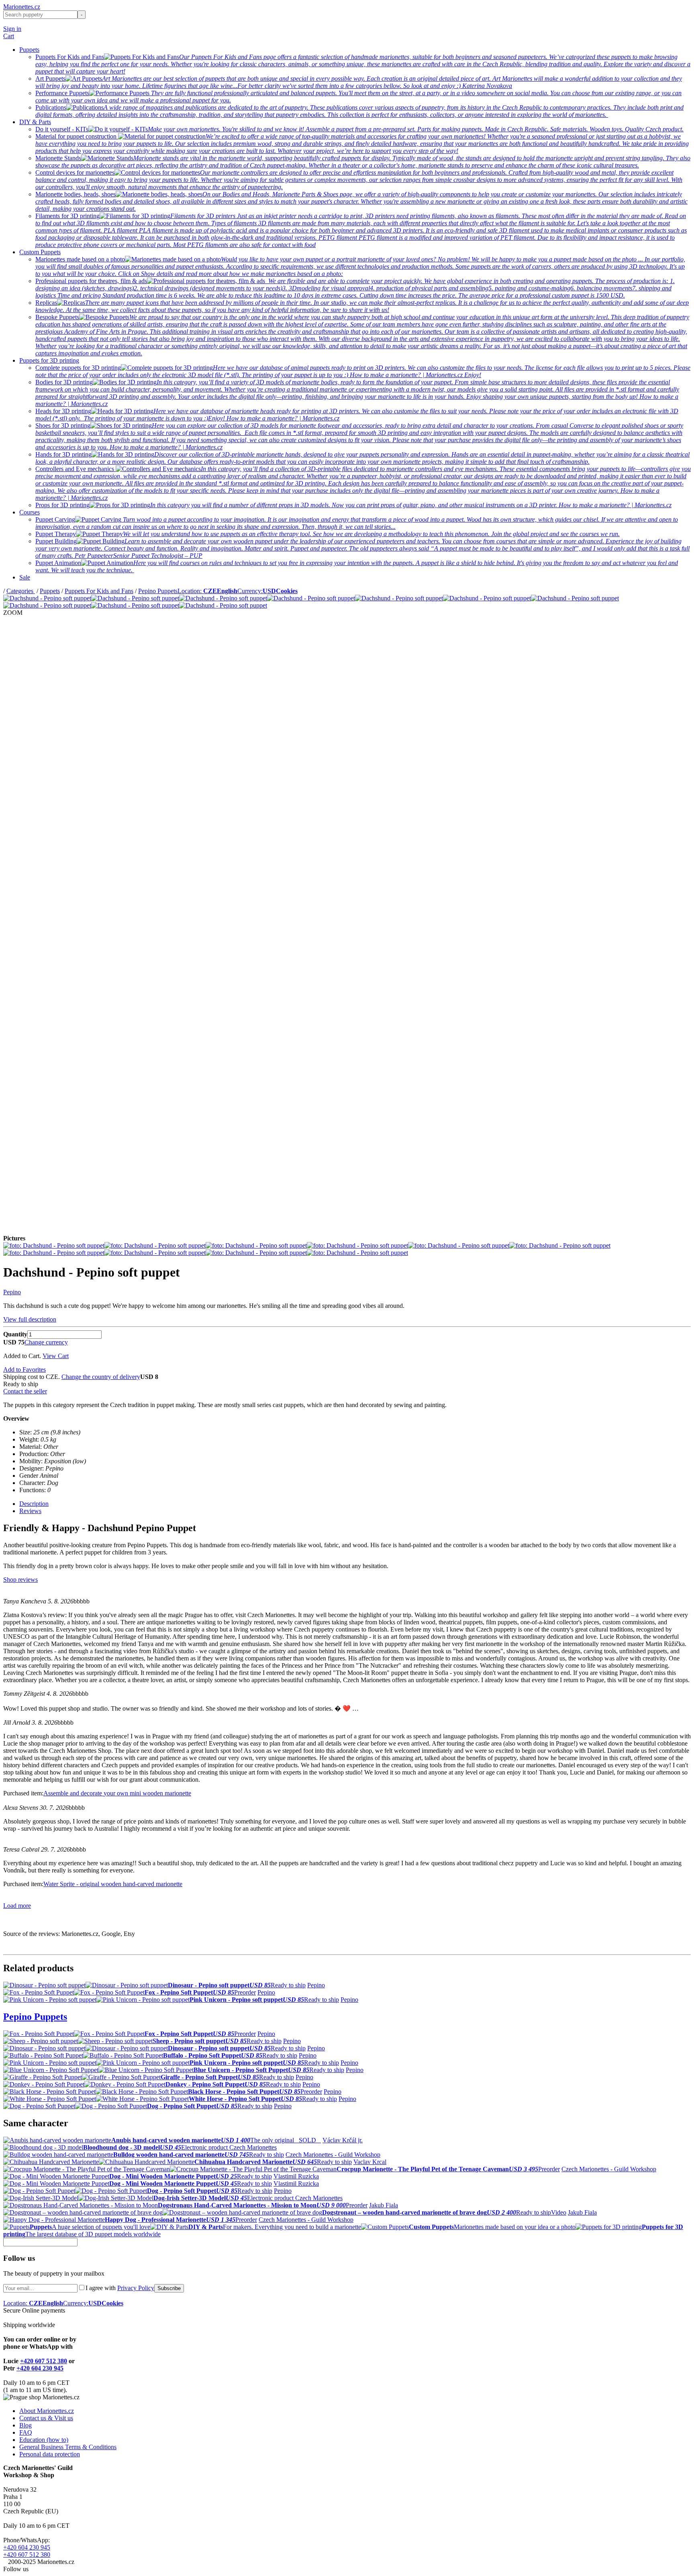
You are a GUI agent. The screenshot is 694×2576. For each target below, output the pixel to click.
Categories (21, 591)
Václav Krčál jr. (343, 2140)
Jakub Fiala (384, 2205)
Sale (25, 577)
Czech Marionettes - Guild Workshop (333, 2155)
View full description (30, 1319)
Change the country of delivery (101, 1377)
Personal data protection (50, 2454)
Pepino (12, 1292)
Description (34, 1504)
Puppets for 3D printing (49, 360)
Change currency (46, 1342)
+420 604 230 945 (40, 2368)
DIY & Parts (35, 122)
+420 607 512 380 (44, 2361)
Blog (26, 2425)
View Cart (56, 1356)
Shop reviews (20, 1580)
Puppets (29, 50)
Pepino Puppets (158, 591)
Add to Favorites (24, 1370)
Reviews (30, 1511)
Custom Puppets (40, 252)
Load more (17, 1906)
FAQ (26, 2432)
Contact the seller (25, 1391)
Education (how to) (44, 2440)
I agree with (120, 2288)
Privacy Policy (136, 2288)
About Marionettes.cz (47, 2411)
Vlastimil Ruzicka (296, 2176)
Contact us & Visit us (46, 2418)
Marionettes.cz (22, 7)
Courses (30, 512)
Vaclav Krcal (370, 2162)
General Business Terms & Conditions (68, 2447)
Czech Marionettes (253, 2147)
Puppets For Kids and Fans (99, 591)
